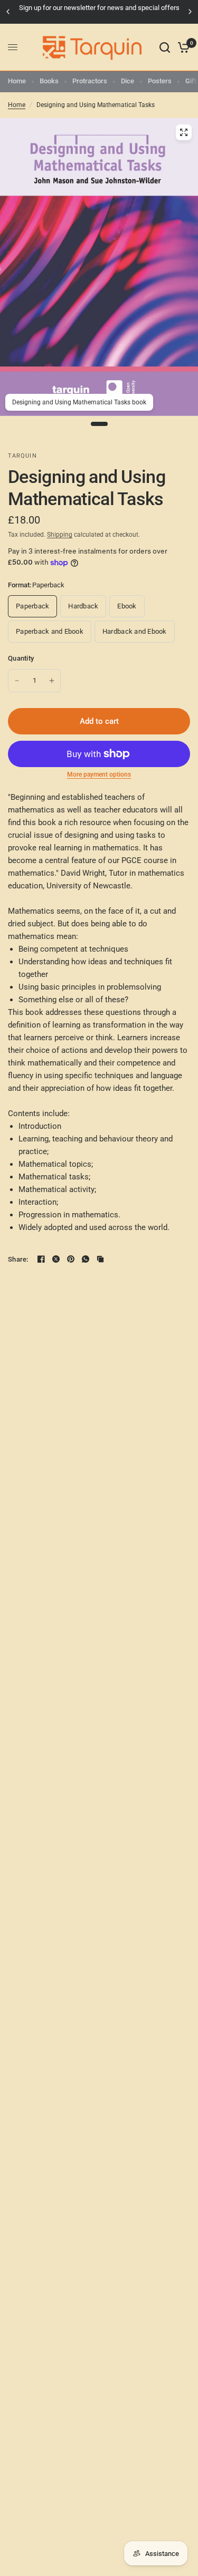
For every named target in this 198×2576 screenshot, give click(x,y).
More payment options (99, 774)
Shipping (60, 535)
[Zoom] (184, 132)
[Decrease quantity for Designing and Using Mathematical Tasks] (17, 681)
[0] (182, 47)
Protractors (90, 81)
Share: (18, 1259)
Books (49, 81)
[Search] (165, 47)
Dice (128, 81)
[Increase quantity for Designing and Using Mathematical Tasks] (52, 681)
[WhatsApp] (86, 1259)
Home (17, 81)
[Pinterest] (71, 1259)
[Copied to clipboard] (100, 1259)
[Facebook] (41, 1259)
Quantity (21, 658)
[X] (56, 1259)
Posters (160, 81)
